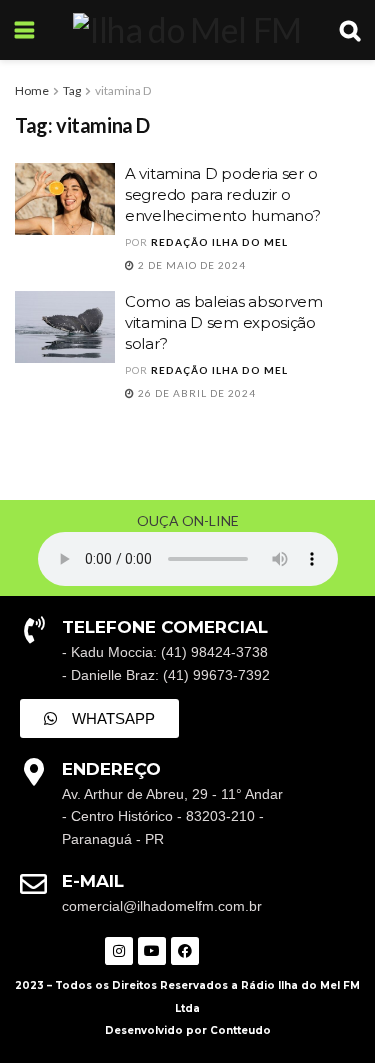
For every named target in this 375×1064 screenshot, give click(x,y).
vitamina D (123, 90)
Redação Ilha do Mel (219, 242)
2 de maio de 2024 (190, 265)
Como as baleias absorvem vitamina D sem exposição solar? (224, 322)
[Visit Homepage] (187, 30)
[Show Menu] (24, 30)
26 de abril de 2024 (195, 393)
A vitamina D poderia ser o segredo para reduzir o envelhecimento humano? (222, 194)
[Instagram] (119, 951)
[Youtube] (152, 951)
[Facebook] (185, 951)
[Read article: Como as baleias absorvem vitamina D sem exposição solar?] (65, 327)
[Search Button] (350, 30)
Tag (72, 90)
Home (32, 90)
